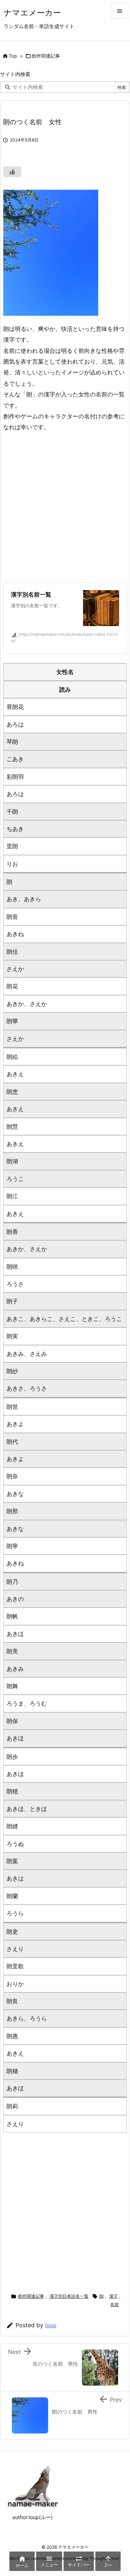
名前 (114, 2304)
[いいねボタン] (12, 172)
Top (13, 56)
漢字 (113, 2296)
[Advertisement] (65, 507)
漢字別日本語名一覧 (69, 2296)
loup (51, 2325)
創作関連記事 (46, 56)
